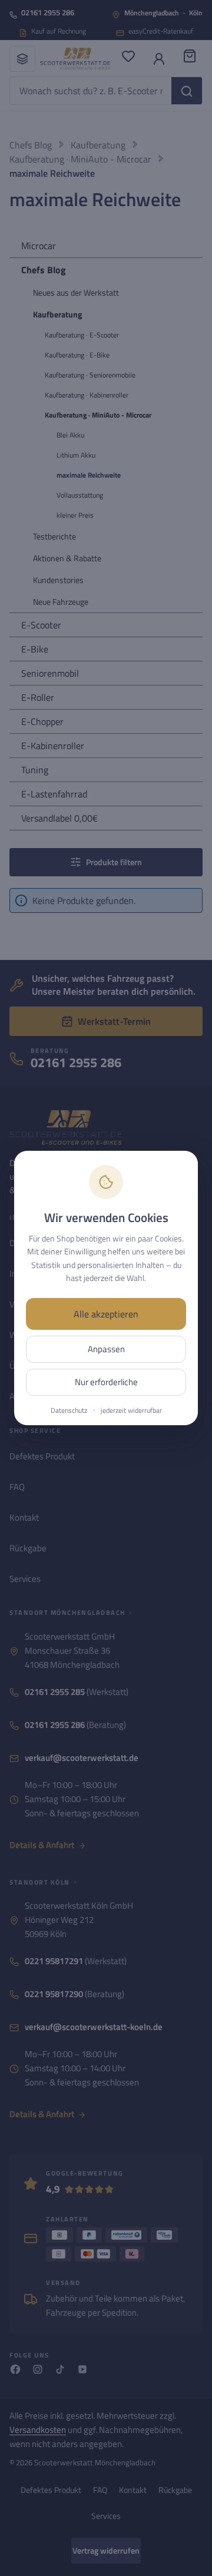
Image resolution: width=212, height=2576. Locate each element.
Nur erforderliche (106, 1382)
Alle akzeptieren (106, 1314)
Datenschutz (69, 1410)
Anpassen (106, 1349)
